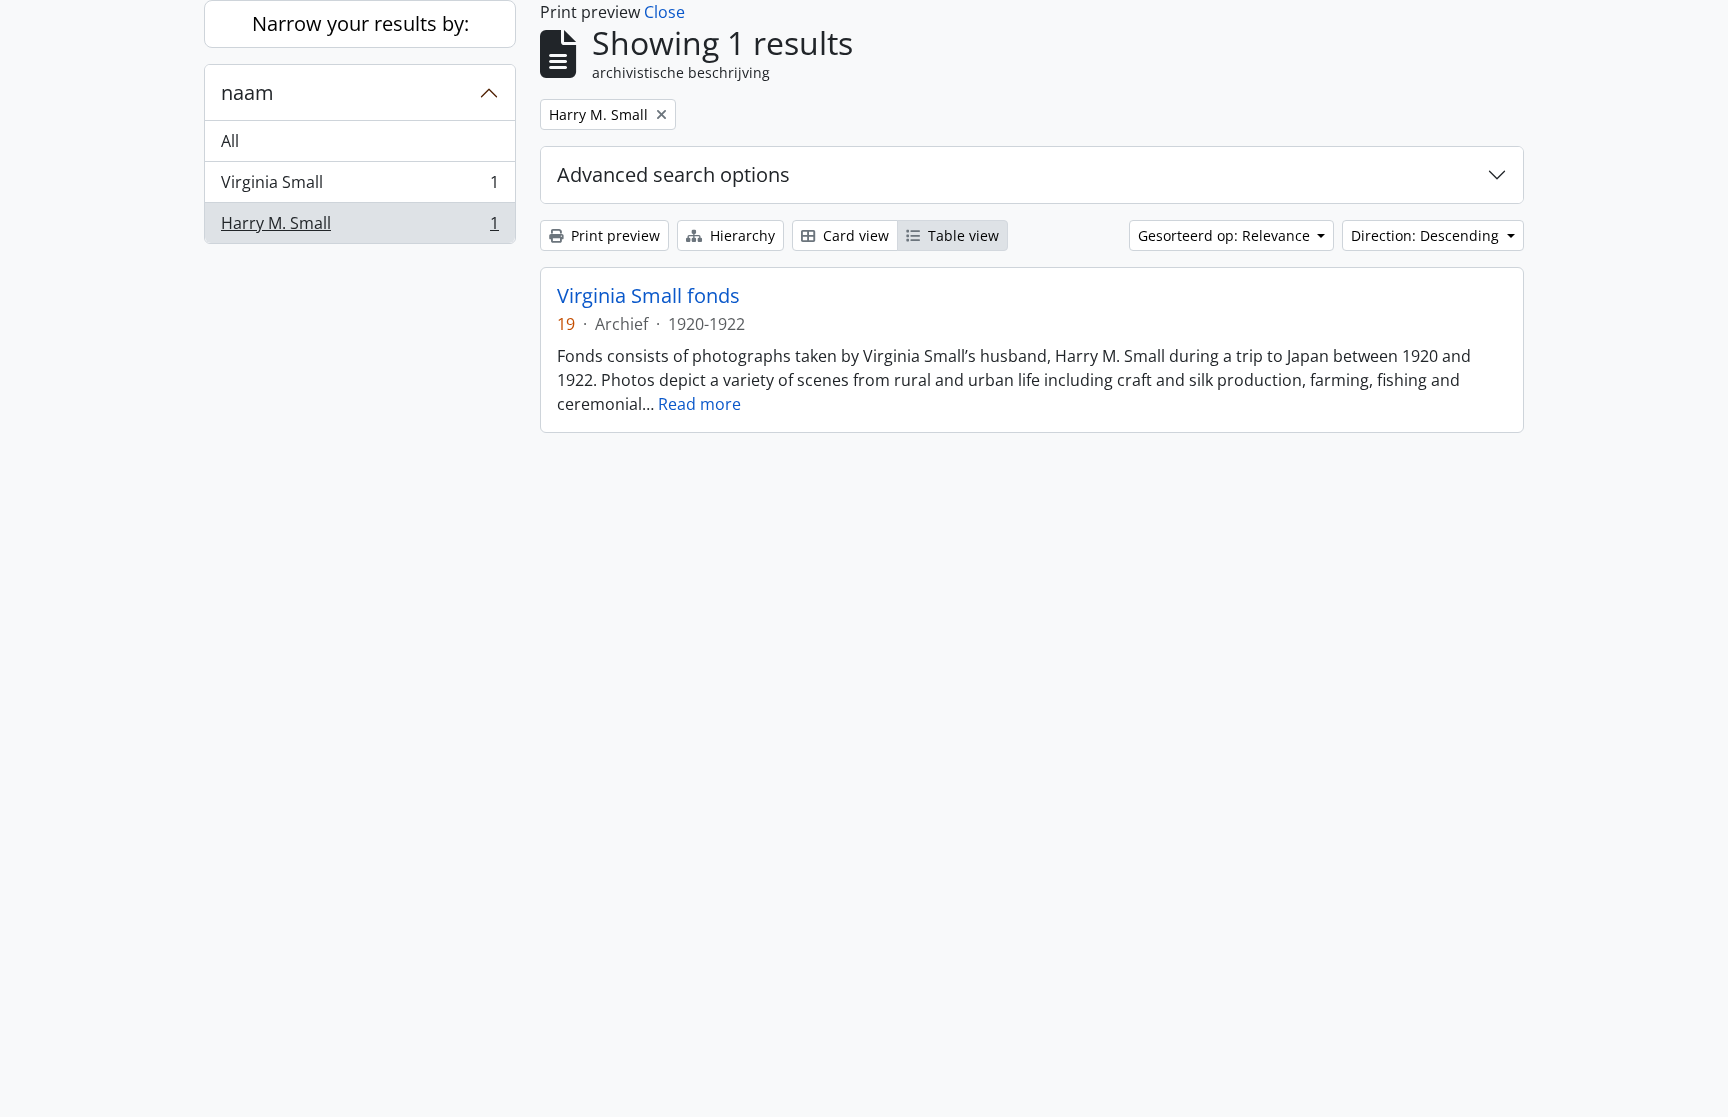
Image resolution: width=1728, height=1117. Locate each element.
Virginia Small (359, 187)
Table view (961, 235)
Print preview (613, 235)
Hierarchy (740, 235)
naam (247, 92)
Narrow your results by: (360, 23)
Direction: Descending (1427, 235)
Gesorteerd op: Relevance (1226, 235)
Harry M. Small (359, 227)
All (230, 141)
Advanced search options (673, 174)
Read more (699, 404)
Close (664, 12)
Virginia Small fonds (648, 296)
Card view (854, 235)
